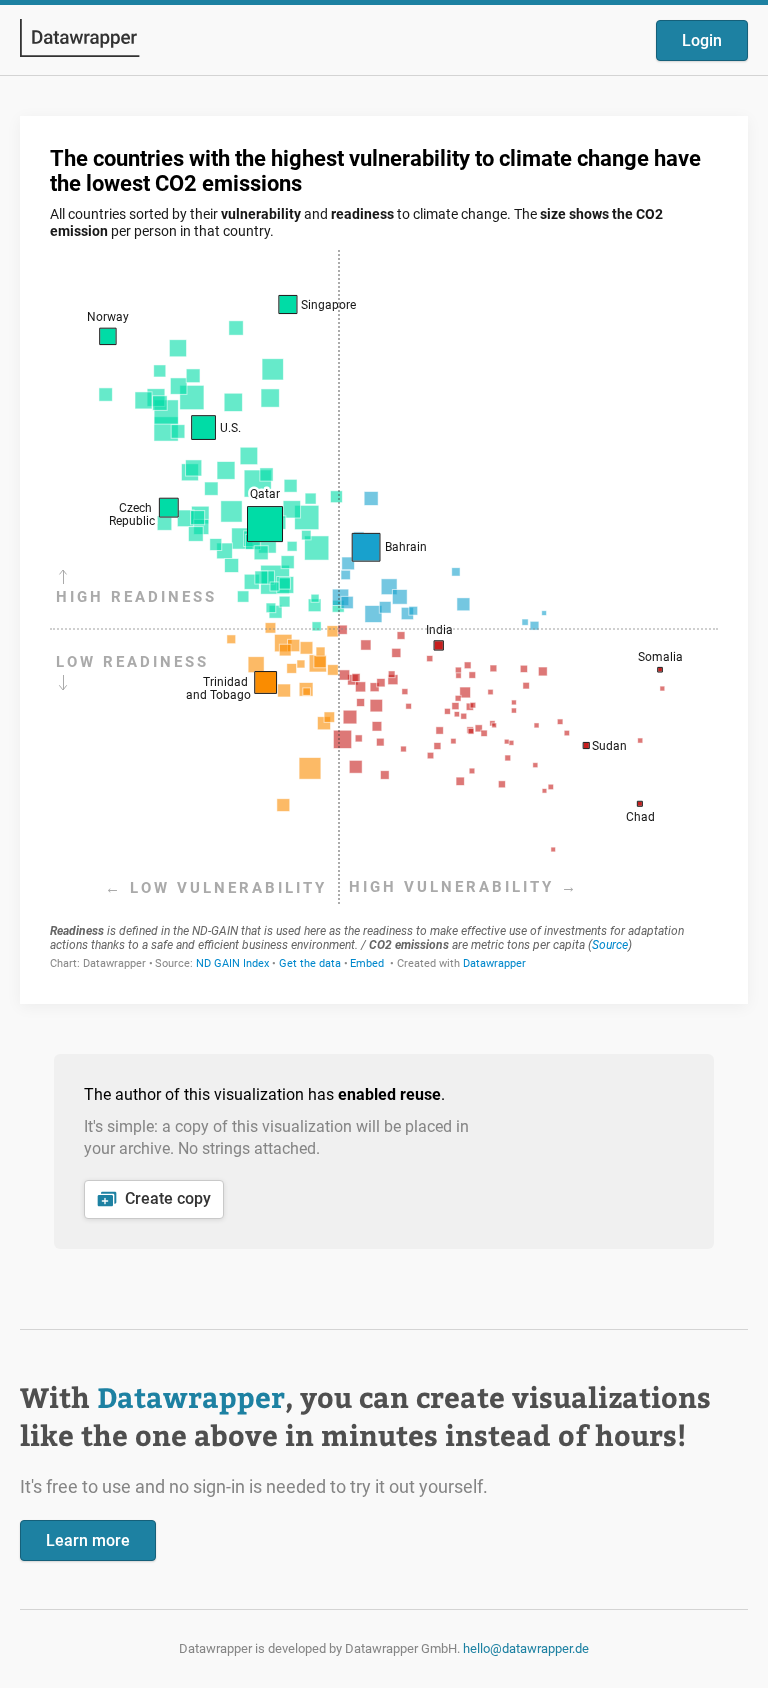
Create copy (168, 1198)
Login (702, 40)
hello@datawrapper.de (526, 1648)
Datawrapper (191, 1396)
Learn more (88, 1540)
